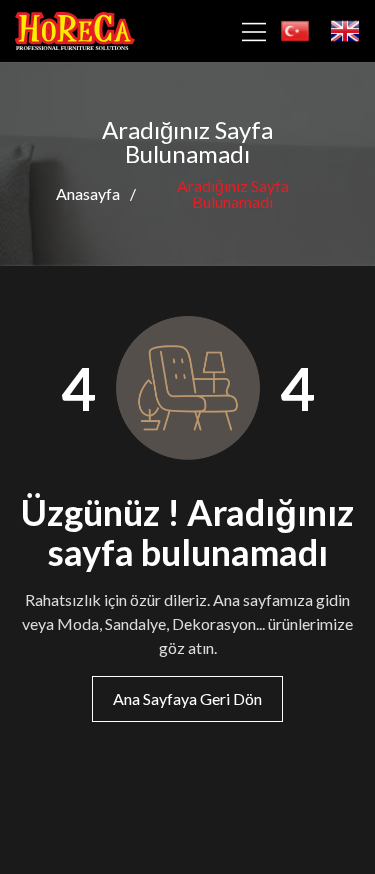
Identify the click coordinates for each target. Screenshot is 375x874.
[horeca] (75, 31)
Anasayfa (88, 193)
